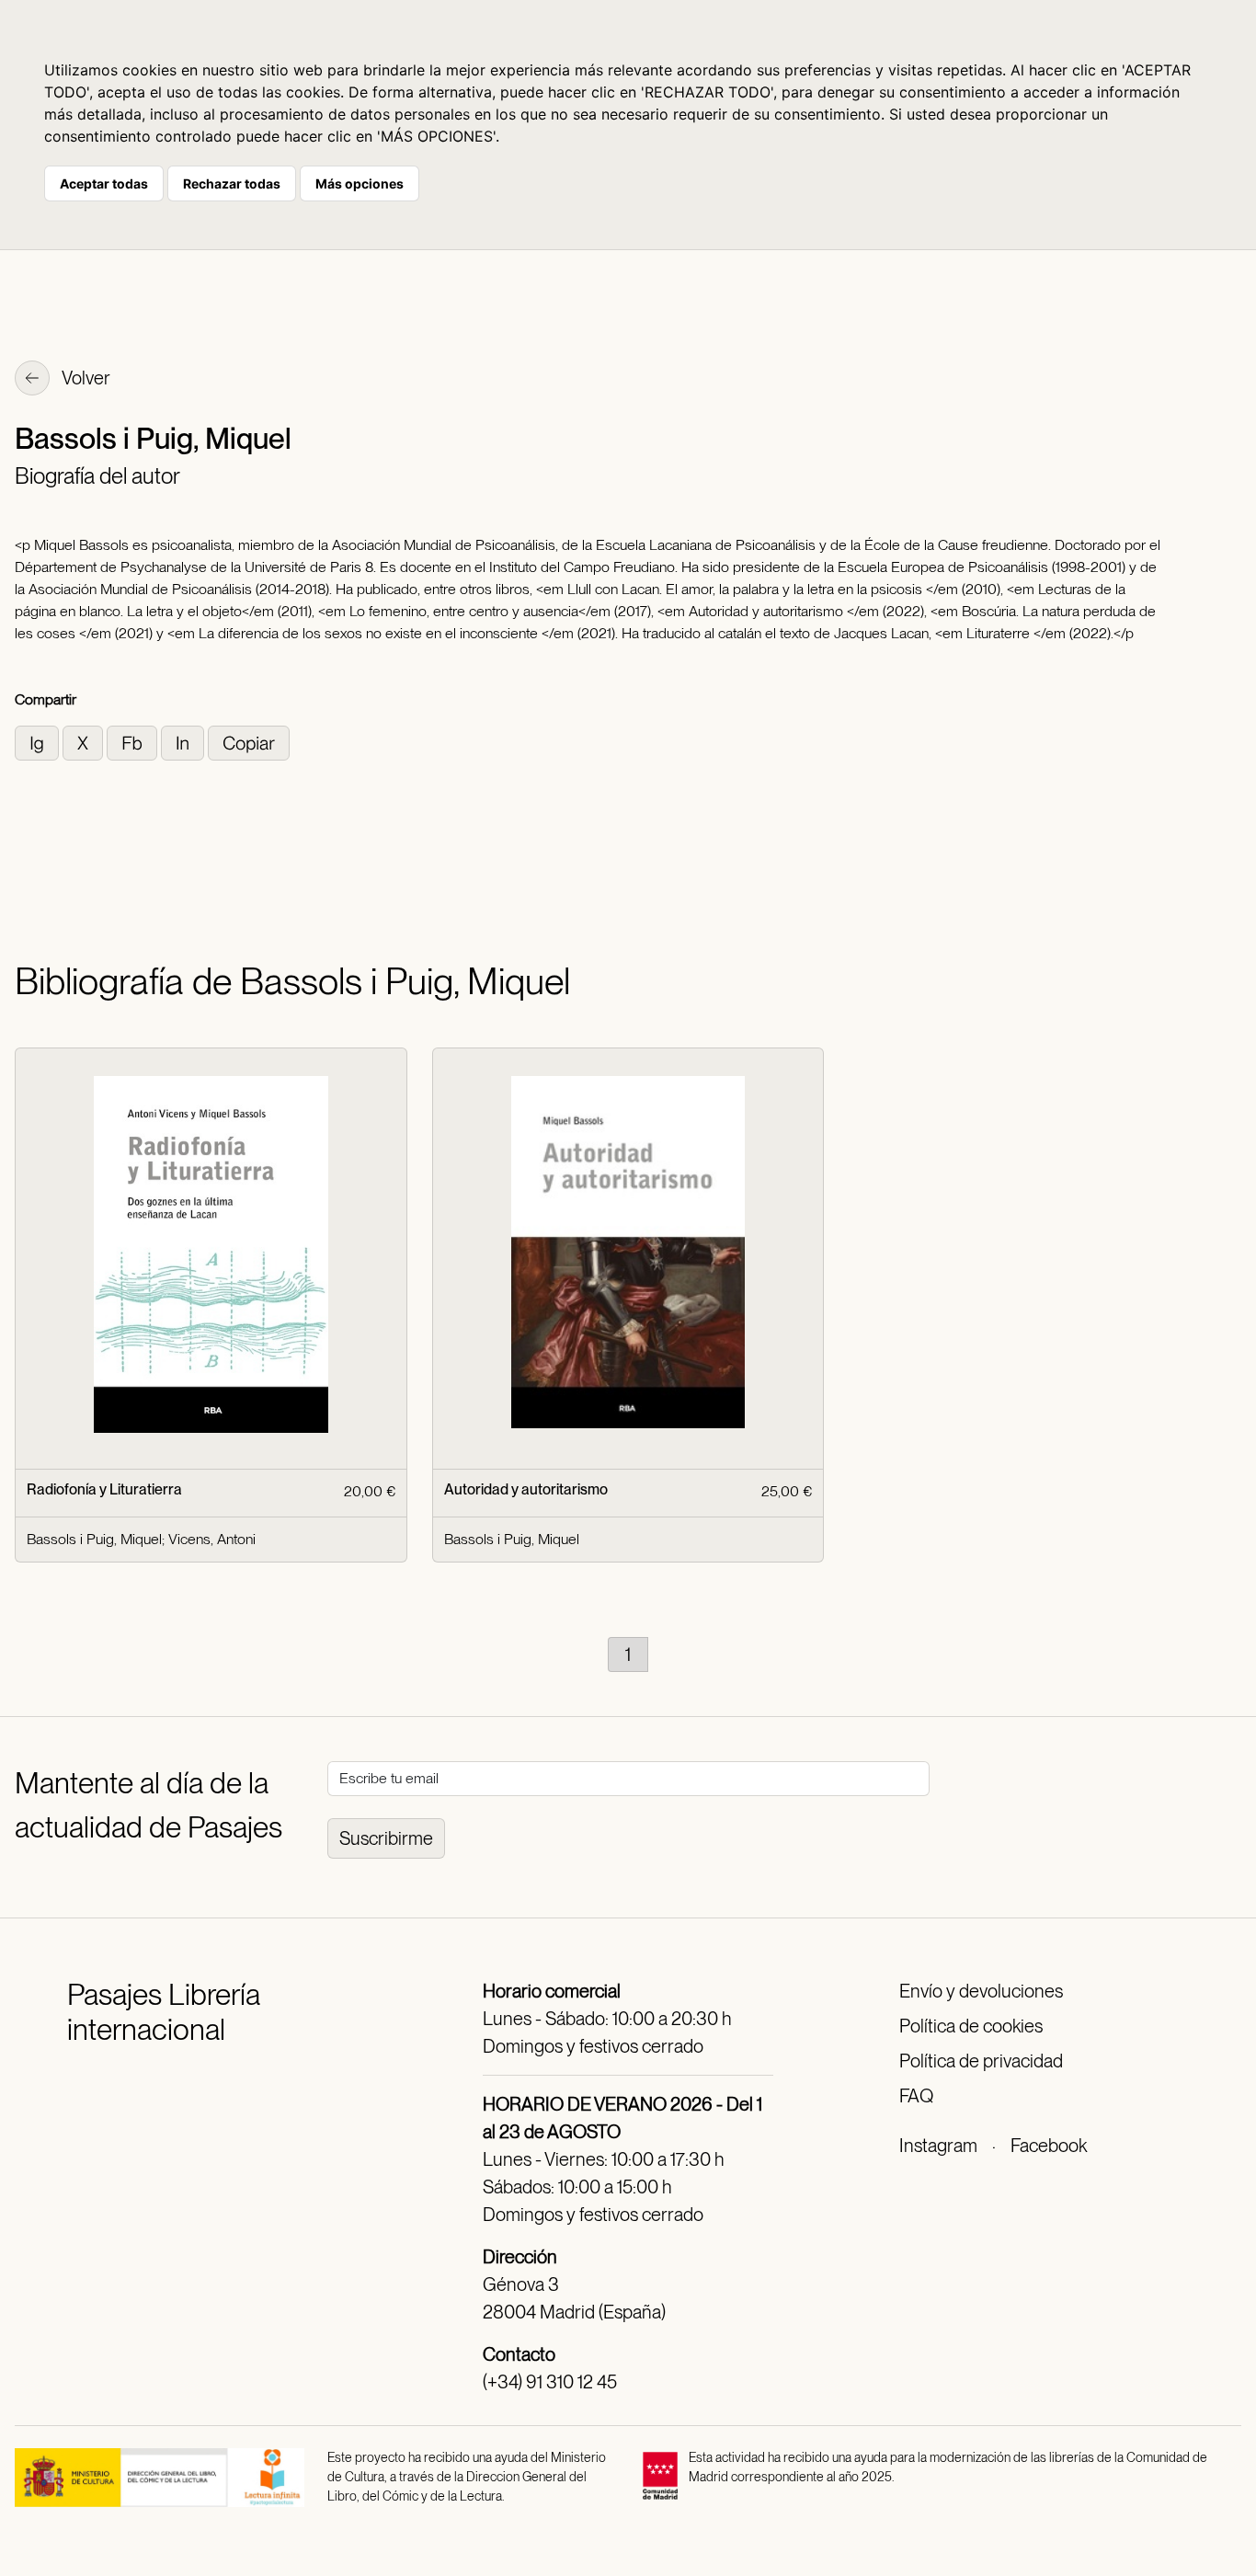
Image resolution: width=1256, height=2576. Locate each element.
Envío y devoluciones (981, 1991)
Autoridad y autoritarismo (526, 1489)
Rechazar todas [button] (232, 183)
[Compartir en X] (85, 742)
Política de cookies (971, 2026)
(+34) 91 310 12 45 (550, 2382)
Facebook (1049, 2146)
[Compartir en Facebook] (134, 742)
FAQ (916, 2096)
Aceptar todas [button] (104, 183)
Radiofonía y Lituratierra (104, 1489)
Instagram (938, 2146)
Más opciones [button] (360, 183)
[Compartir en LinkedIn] (184, 742)
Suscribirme (386, 1838)
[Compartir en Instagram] (39, 742)
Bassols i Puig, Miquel (94, 1539)
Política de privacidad (981, 2061)
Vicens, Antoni (212, 1539)
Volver (85, 378)
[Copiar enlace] (249, 742)
